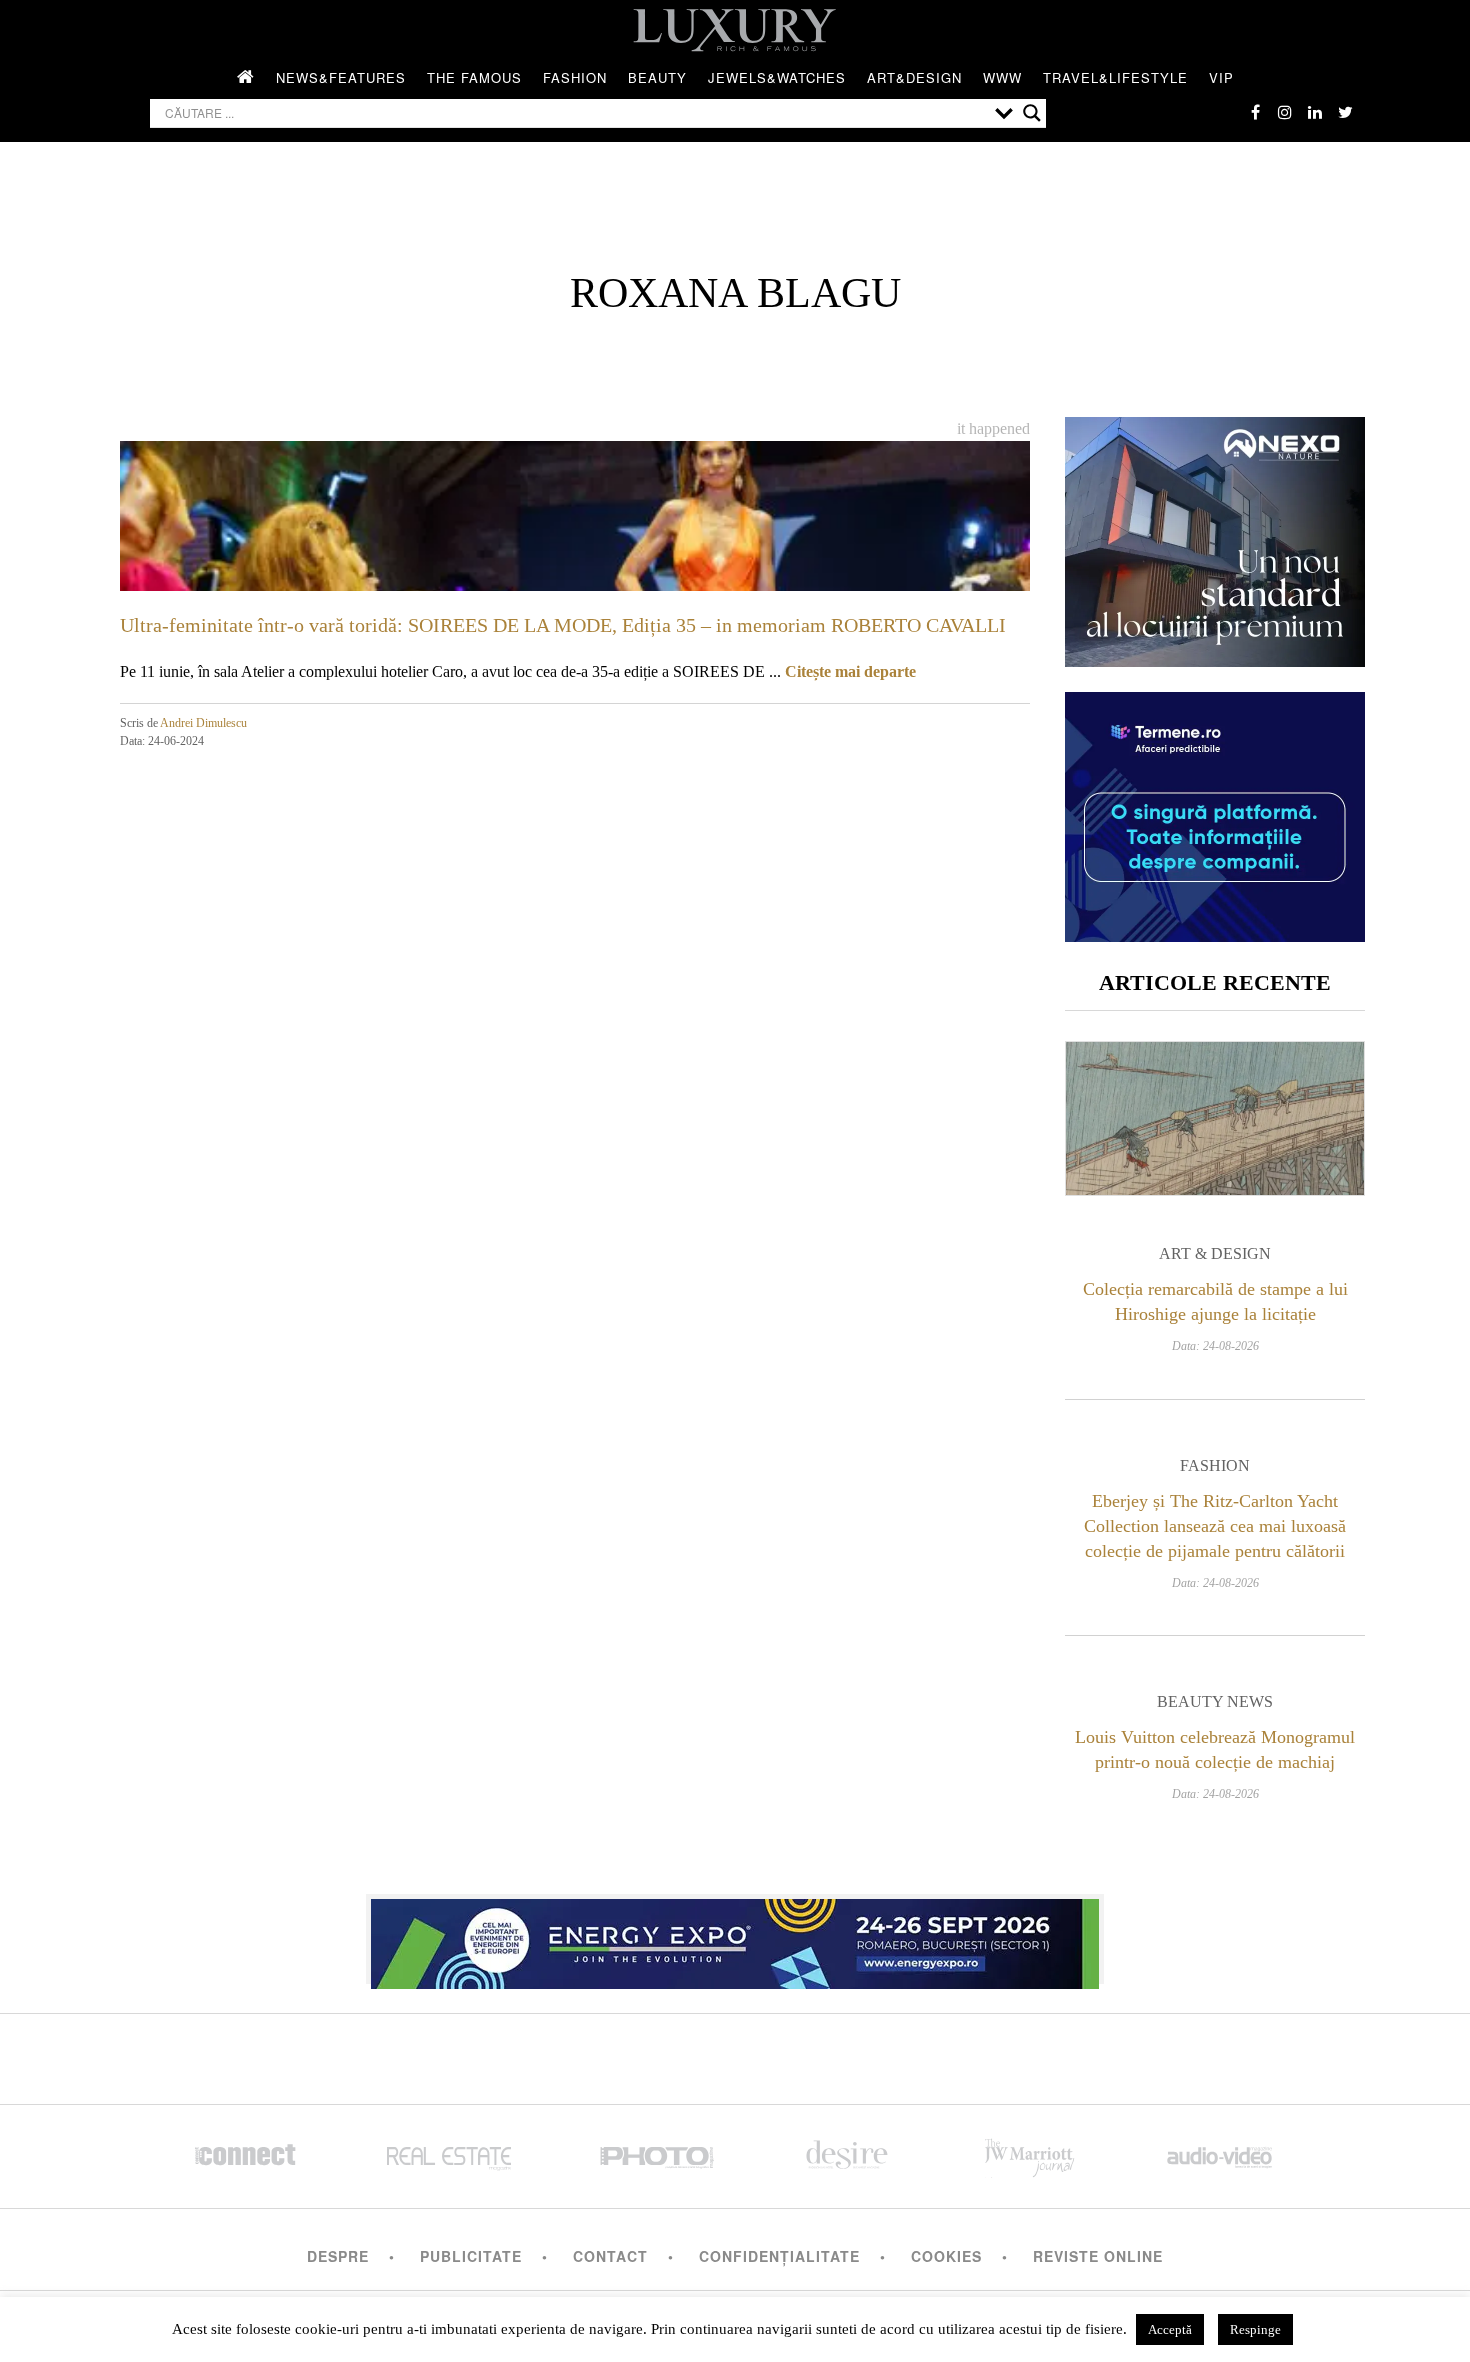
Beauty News (1215, 1701)
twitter (1345, 112)
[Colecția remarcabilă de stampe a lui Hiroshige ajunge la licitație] (1215, 1118)
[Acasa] (246, 78)
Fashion (575, 77)
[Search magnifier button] (1032, 113)
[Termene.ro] (1215, 934)
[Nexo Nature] (1215, 659)
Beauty (657, 77)
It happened (993, 428)
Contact (610, 2256)
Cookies (946, 2256)
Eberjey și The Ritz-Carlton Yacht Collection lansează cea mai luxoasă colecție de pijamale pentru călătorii (1215, 1526)
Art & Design (1215, 1253)
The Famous (474, 77)
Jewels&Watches (777, 77)
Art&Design (914, 77)
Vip (1221, 77)
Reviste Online (1098, 2256)
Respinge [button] (1255, 2329)
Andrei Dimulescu (203, 723)
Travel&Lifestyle (1115, 77)
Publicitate (471, 2256)
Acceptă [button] (1170, 2329)
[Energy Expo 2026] (735, 1939)
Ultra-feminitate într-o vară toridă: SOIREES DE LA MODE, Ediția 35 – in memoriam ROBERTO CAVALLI (563, 625)
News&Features (341, 77)
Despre (338, 2256)
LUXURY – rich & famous (735, 30)
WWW (1002, 77)
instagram (1285, 112)
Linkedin (1315, 112)
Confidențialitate (779, 2256)
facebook (1255, 112)
